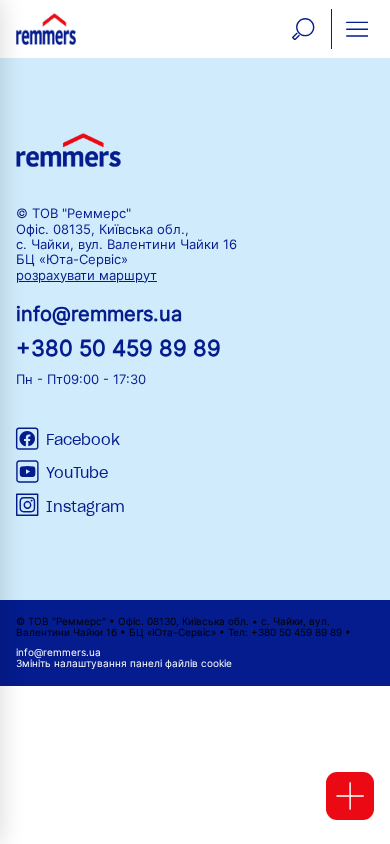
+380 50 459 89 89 (118, 347)
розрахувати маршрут (86, 275)
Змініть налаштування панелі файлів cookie (124, 663)
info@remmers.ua (99, 314)
